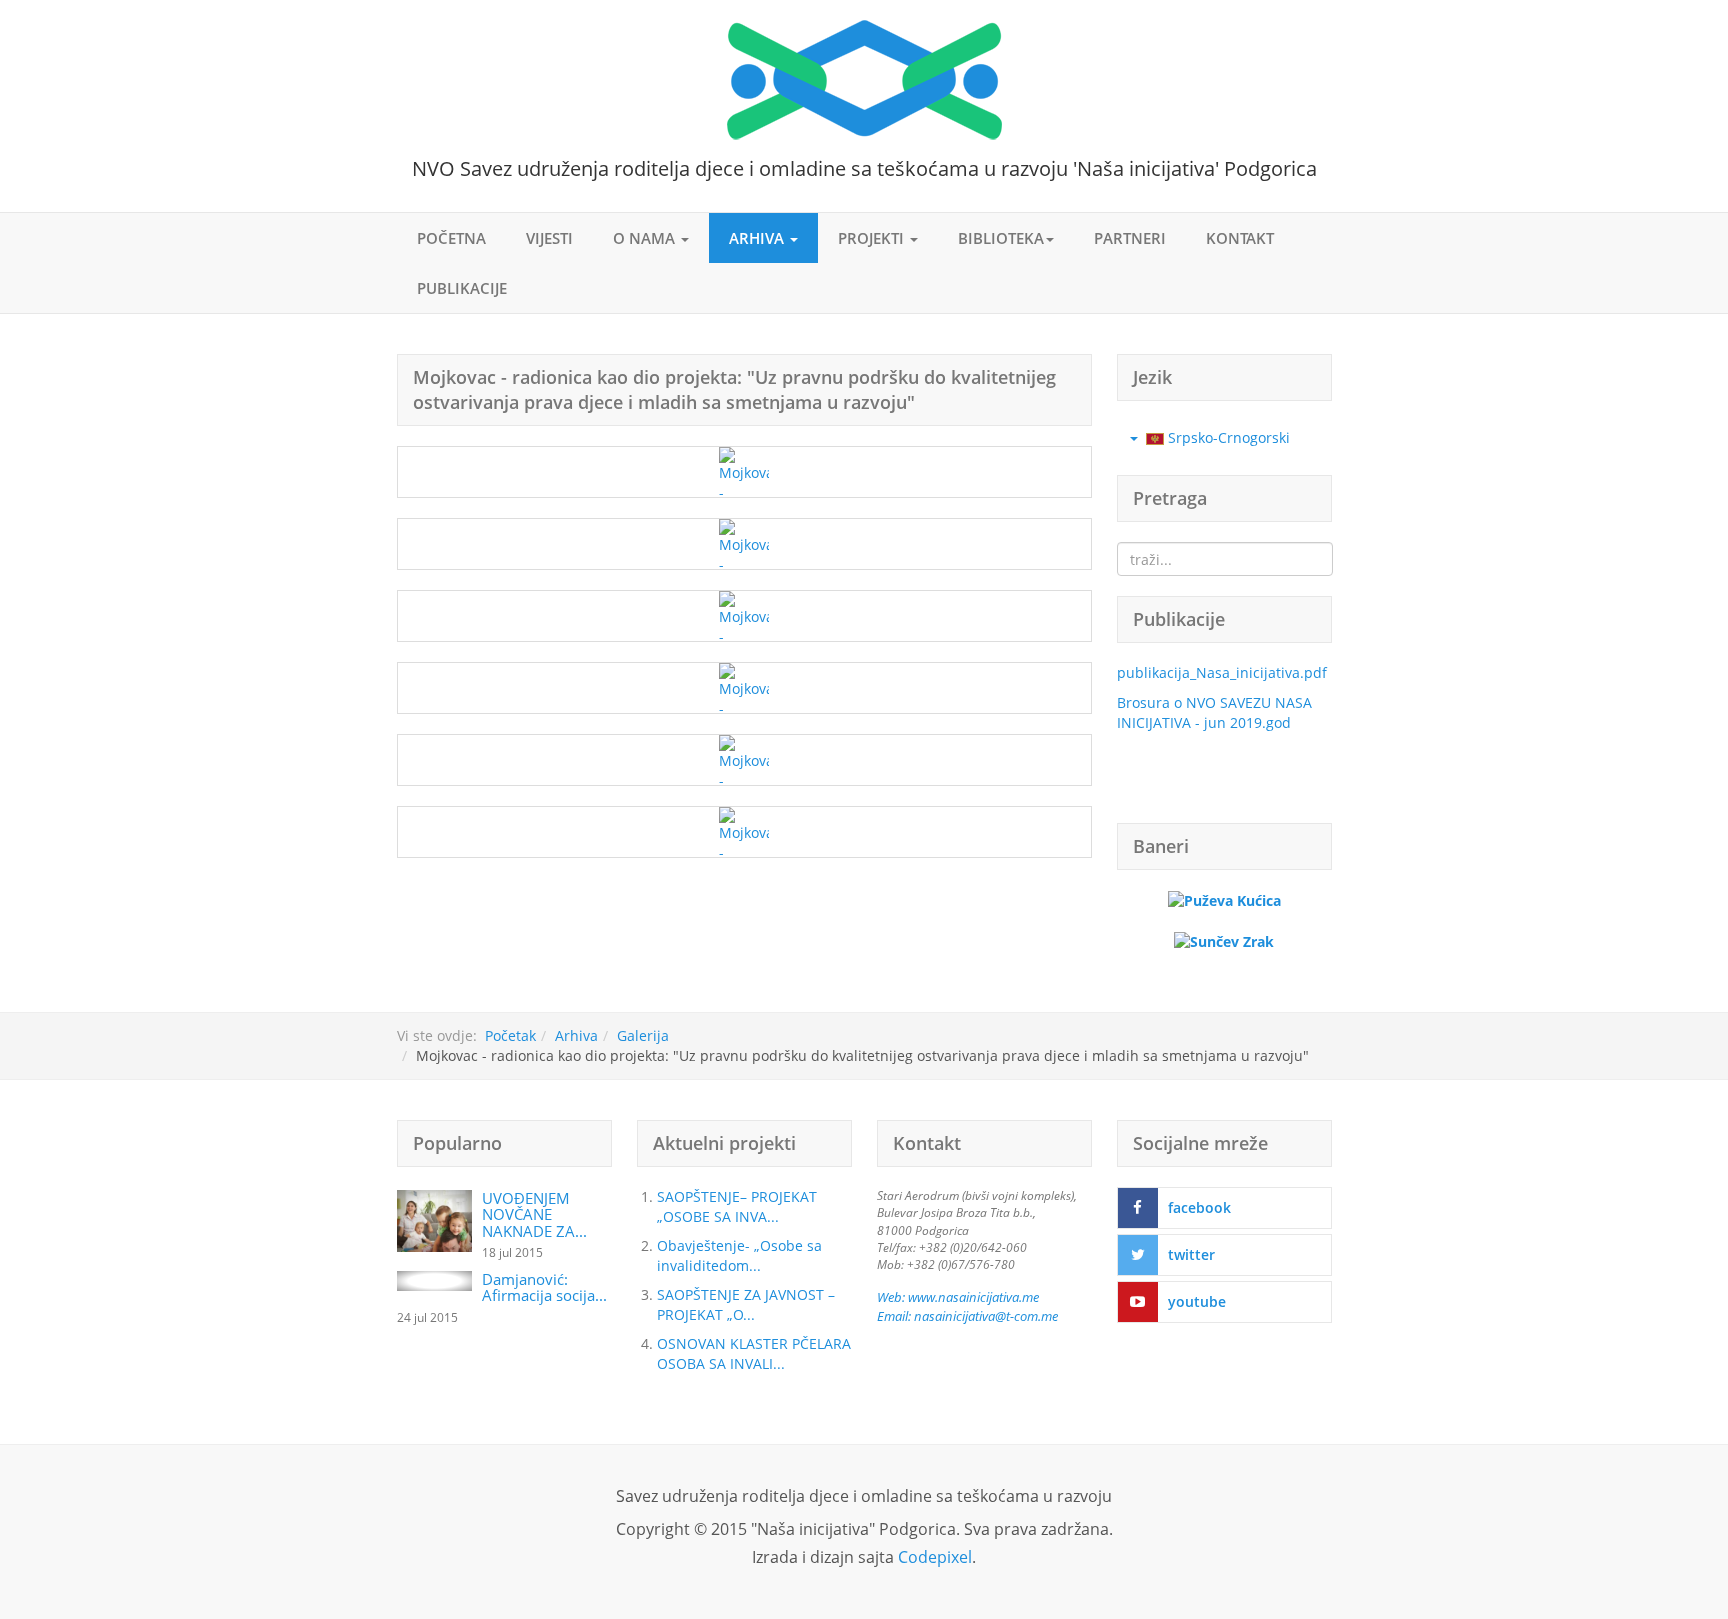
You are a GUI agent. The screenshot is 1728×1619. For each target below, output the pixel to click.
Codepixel (935, 1557)
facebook (1199, 1207)
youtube (1197, 1301)
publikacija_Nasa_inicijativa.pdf (1222, 672)
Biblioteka (1001, 238)
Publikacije (462, 288)
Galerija (643, 1035)
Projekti (873, 238)
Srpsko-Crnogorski (1227, 437)
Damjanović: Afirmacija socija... (544, 1287)
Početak (510, 1035)
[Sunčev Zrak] (1224, 940)
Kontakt (1240, 238)
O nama (646, 238)
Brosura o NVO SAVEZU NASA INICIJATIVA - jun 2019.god (1214, 712)
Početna (451, 238)
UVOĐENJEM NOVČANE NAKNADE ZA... (534, 1214)
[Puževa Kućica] (1224, 899)
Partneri (1130, 238)
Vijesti (549, 238)
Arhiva (758, 238)
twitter (1191, 1254)
